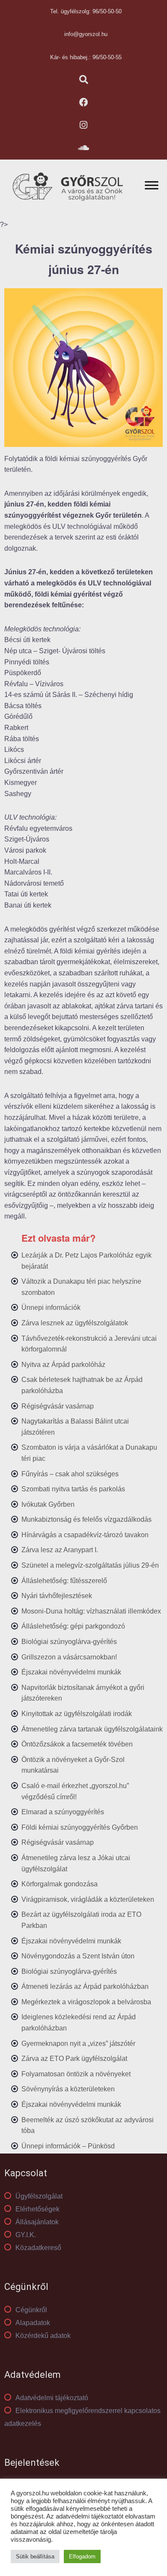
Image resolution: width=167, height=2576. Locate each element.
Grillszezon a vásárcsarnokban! (69, 1657)
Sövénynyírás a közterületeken (68, 2089)
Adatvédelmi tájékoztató (52, 2398)
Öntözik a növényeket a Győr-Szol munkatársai (73, 1765)
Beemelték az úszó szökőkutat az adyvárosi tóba (88, 2125)
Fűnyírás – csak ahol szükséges (70, 1474)
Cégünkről (31, 2310)
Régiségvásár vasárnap (58, 1406)
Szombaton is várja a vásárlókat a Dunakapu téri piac (89, 1453)
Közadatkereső (38, 2248)
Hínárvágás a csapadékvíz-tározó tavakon (85, 1535)
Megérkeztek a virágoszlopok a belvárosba (86, 2002)
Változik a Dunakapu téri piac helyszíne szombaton (81, 1287)
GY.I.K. (26, 2235)
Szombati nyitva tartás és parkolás (73, 1489)
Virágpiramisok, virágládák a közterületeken (88, 1899)
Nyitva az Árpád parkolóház (63, 1365)
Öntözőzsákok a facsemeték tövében (77, 1744)
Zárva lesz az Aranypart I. (60, 1550)
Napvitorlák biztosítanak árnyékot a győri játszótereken (83, 1693)
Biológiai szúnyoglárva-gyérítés (69, 1642)
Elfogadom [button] (82, 2556)
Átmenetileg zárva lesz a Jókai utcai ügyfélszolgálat (76, 1863)
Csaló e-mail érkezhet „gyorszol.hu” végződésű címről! (75, 1791)
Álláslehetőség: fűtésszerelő (64, 1581)
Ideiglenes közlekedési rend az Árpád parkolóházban (79, 2022)
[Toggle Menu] (152, 185)
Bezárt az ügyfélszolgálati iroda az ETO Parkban (81, 1920)
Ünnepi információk (51, 1308)
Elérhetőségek (37, 2209)
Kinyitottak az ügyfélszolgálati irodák (77, 1714)
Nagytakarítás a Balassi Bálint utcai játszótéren (75, 1427)
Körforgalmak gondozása (60, 1884)
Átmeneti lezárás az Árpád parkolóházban (85, 1986)
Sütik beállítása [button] (35, 2556)
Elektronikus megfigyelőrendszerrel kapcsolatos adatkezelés (82, 2417)
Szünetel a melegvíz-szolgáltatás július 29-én (90, 1565)
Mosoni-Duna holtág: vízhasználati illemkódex (91, 1611)
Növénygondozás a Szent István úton (78, 1956)
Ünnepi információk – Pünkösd (68, 2146)
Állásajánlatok (37, 2222)
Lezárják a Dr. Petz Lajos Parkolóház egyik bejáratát (86, 1261)
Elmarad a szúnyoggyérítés (63, 1812)
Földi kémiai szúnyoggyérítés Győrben (80, 1827)
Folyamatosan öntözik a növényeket (76, 2074)
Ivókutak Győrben (48, 1504)
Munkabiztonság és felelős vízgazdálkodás (86, 1519)
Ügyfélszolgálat (39, 2196)
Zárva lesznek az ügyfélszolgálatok (75, 1323)
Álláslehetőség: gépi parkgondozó (73, 1626)
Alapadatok (33, 2323)
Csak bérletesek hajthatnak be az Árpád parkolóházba (82, 1385)
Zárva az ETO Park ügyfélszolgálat (74, 2059)
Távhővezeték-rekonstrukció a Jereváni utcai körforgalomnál (89, 1344)
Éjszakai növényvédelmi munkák (71, 1672)
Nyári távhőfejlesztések (57, 1596)
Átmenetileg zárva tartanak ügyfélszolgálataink (92, 1729)
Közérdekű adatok (43, 2336)
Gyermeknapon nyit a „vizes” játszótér (78, 2044)
